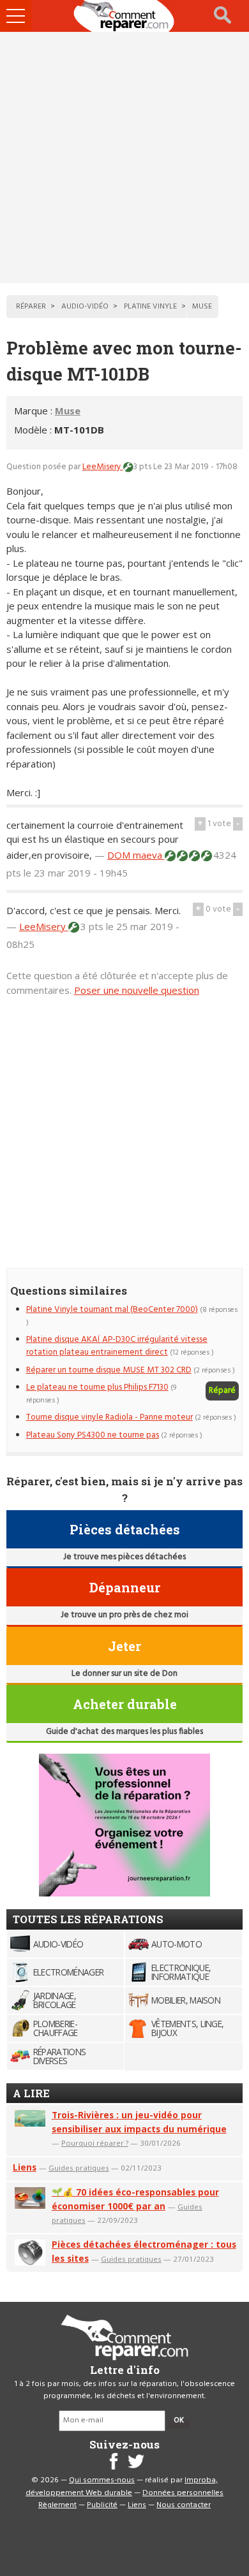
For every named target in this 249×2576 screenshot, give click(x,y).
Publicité (102, 2505)
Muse (68, 411)
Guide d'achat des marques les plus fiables (124, 1732)
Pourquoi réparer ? (95, 2143)
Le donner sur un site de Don (124, 1674)
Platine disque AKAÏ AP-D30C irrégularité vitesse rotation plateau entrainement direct (117, 1346)
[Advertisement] (124, 157)
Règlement (57, 2505)
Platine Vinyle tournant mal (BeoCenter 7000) (112, 1310)
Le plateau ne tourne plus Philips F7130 (97, 1387)
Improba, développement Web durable (122, 2487)
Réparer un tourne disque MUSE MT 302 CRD (109, 1370)
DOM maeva (136, 855)
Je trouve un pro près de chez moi (124, 1615)
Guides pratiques (79, 2168)
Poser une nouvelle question (137, 990)
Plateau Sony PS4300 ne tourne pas (93, 1435)
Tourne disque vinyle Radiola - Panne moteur (109, 1417)
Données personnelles (183, 2493)
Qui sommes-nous (102, 2480)
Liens (25, 2167)
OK (179, 2420)
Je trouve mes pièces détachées (124, 1557)
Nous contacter (184, 2505)
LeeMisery (103, 467)
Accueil (124, 16)
